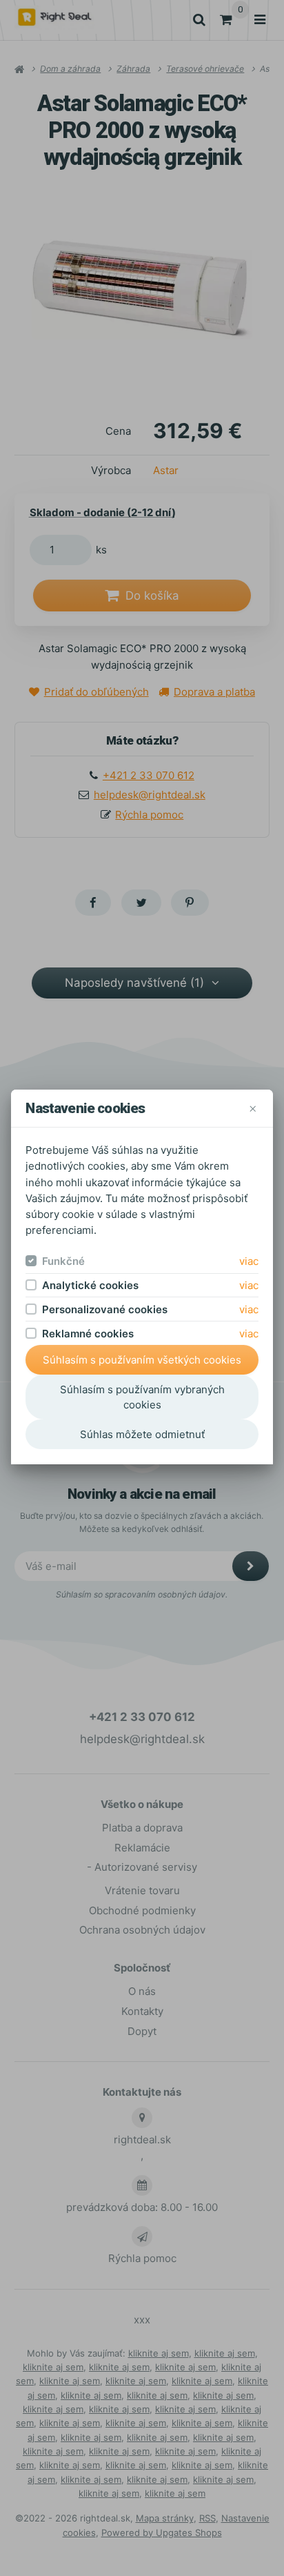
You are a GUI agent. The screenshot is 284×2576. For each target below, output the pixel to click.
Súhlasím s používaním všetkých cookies (142, 1360)
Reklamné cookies (88, 1334)
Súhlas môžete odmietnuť (142, 1434)
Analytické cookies (90, 1285)
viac (249, 1261)
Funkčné (63, 1261)
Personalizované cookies (105, 1309)
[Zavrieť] (253, 1109)
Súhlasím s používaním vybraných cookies (142, 1397)
